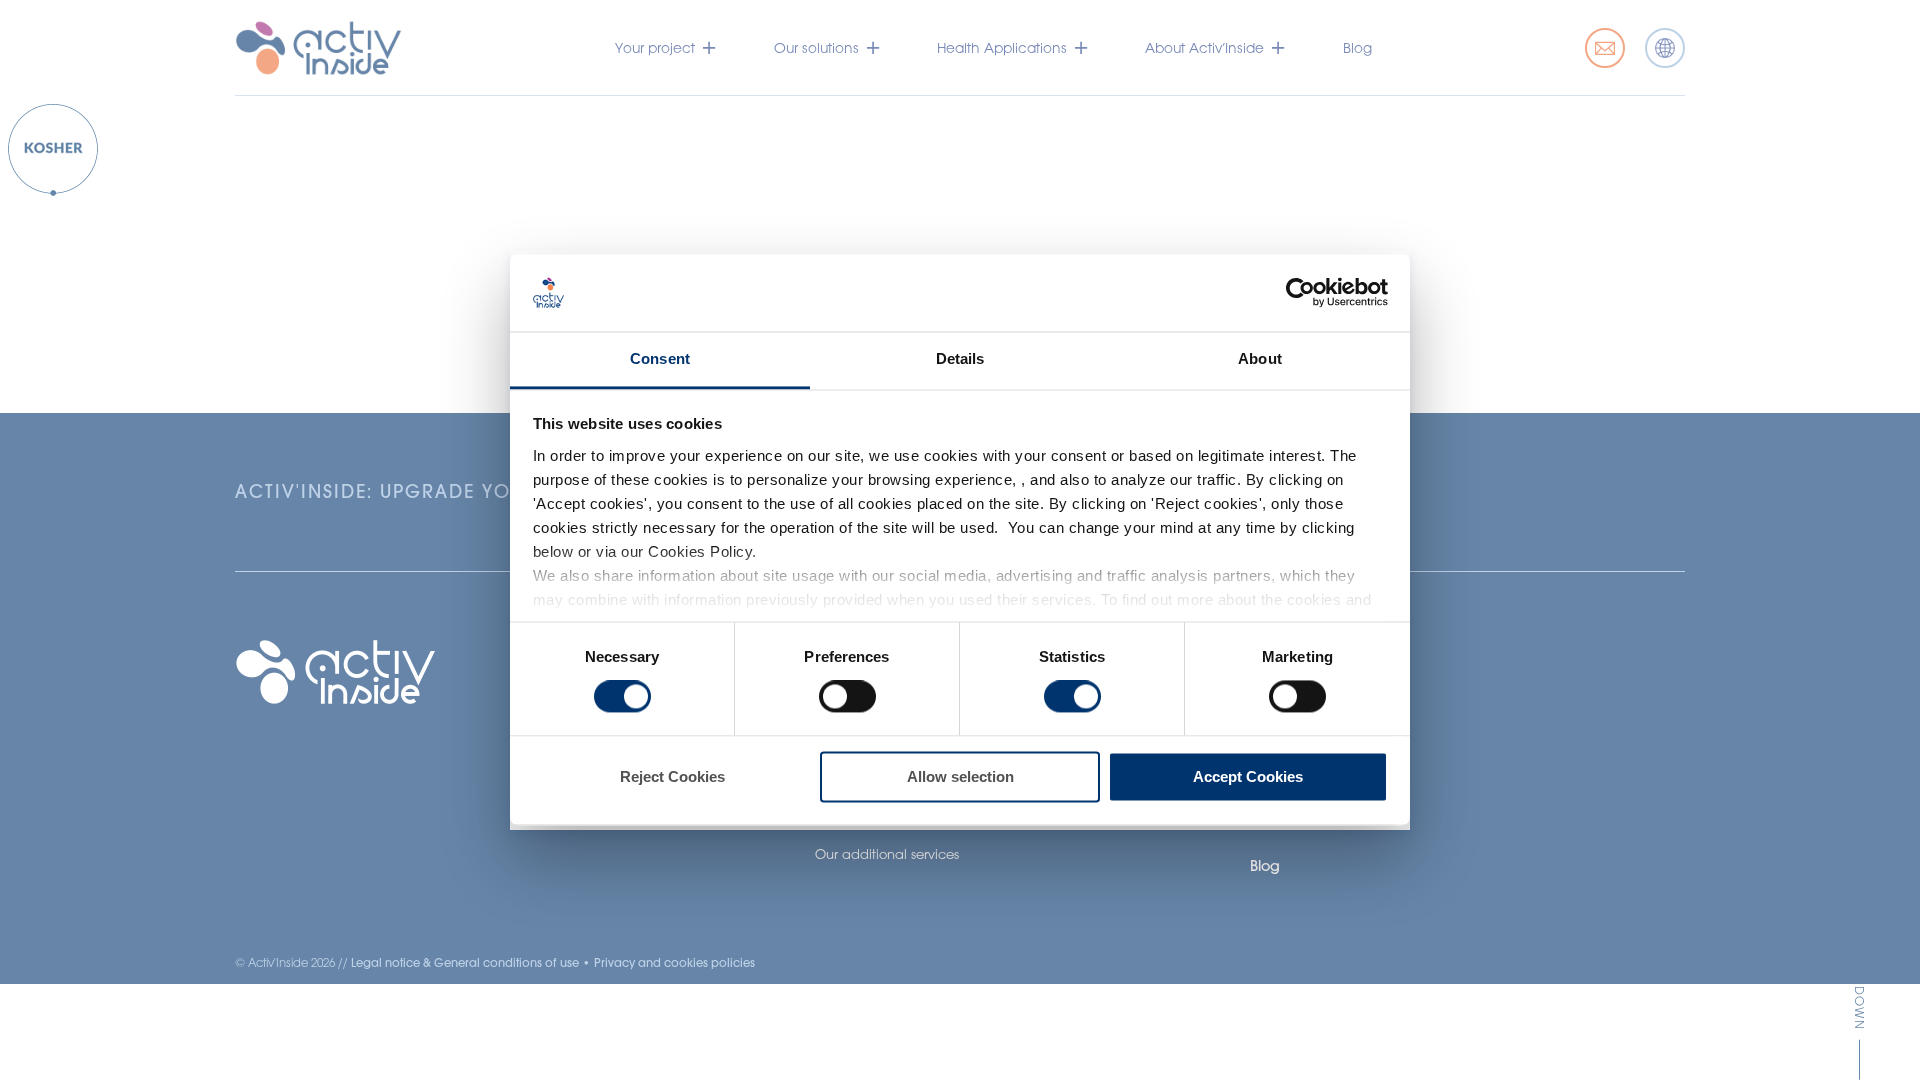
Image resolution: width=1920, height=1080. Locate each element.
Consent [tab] (660, 358)
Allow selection (960, 776)
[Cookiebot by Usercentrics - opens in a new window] (1300, 293)
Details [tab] (960, 358)
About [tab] (1260, 358)
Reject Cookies (672, 776)
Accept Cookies (1248, 776)
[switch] (847, 697)
